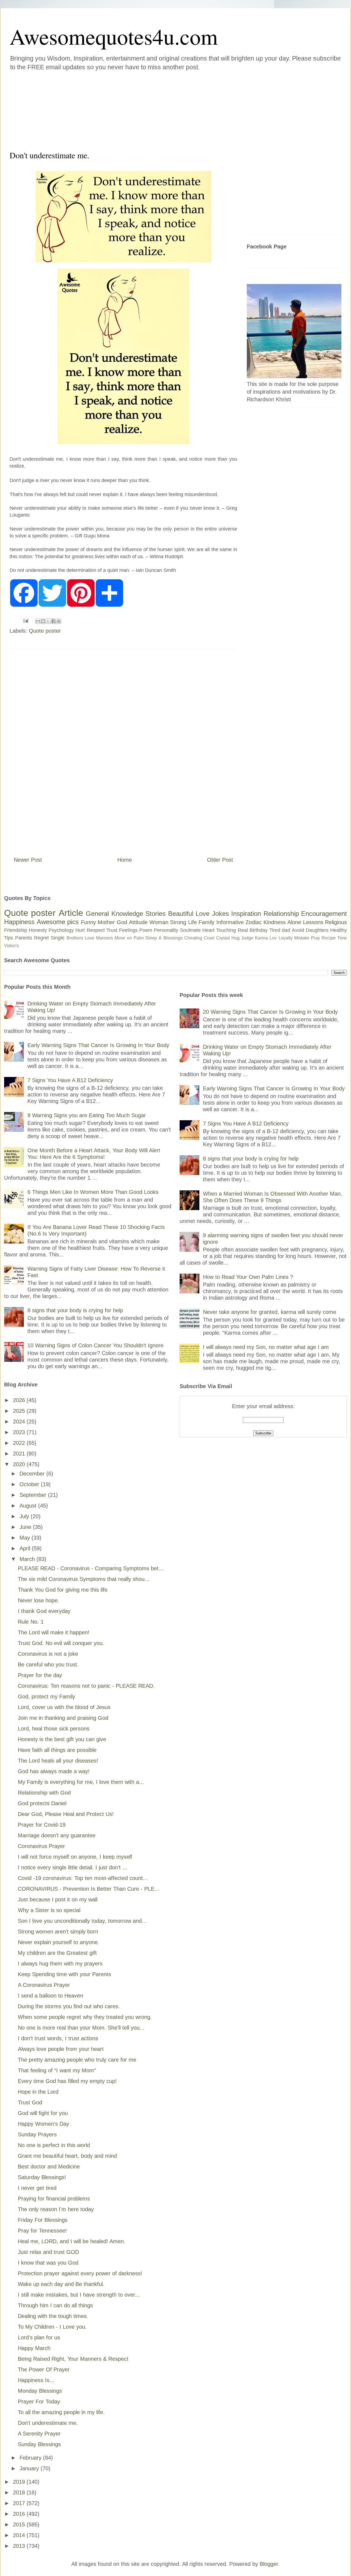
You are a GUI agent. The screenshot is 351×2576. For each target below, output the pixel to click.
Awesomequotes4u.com (114, 36)
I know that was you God (48, 2263)
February (31, 2458)
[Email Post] (25, 620)
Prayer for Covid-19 (42, 1825)
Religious (336, 922)
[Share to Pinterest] (59, 621)
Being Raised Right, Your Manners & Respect (73, 2359)
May (26, 1538)
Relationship (281, 914)
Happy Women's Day (43, 2124)
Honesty (38, 930)
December (33, 1474)
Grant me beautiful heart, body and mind (67, 2156)
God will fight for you (43, 2113)
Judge (247, 938)
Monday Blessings (40, 2391)
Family (206, 922)
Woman (159, 922)
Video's (11, 946)
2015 (20, 2525)
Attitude (138, 922)
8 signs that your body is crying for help (75, 1310)
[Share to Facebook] (53, 621)
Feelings (128, 930)
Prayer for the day (40, 1675)
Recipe (329, 938)
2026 (20, 1400)
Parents (24, 938)
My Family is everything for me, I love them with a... (81, 1782)
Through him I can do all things (55, 2305)
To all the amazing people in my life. (61, 2412)
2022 (20, 1443)
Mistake (302, 938)
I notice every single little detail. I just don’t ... (73, 1867)
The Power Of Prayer (44, 2369)
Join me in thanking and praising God (63, 1718)
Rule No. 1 (31, 1622)
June (26, 1527)
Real (243, 930)
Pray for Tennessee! (42, 2231)
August (29, 1506)
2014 (20, 2535)
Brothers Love (80, 938)
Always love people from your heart (61, 2049)
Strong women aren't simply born (58, 1932)
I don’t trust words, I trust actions (58, 2038)
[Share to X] (48, 621)
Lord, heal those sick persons (54, 1729)
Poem (146, 930)
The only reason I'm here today (56, 2209)
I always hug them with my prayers (60, 1964)
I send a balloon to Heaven (50, 1996)
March (28, 1559)
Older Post (220, 860)
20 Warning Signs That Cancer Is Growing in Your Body (270, 1012)
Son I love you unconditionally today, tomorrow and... (82, 1921)
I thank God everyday (44, 1611)
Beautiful (181, 914)
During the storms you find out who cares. (69, 2006)
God (122, 922)
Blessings (173, 938)
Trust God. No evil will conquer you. (61, 1643)
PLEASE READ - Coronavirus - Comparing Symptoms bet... (91, 1568)
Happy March (34, 2348)
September (34, 1495)
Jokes (220, 914)
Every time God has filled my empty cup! (67, 2081)
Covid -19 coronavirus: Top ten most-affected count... (83, 1878)
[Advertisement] (143, 109)
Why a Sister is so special (49, 1910)
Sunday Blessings (39, 2444)
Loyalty (286, 938)
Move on (123, 938)
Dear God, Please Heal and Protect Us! (66, 1814)
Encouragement (324, 914)
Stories (155, 914)
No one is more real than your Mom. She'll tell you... (81, 2028)
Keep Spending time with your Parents (64, 1974)
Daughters (317, 930)
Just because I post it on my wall (58, 1899)
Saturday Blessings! (42, 2177)
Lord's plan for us (39, 2337)
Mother (106, 922)
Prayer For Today (39, 2402)
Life (193, 922)
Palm (139, 938)
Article (71, 913)
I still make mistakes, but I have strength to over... (79, 2295)
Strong (178, 922)
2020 (20, 1464)
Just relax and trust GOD (48, 2252)
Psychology (61, 930)
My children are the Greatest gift (57, 1953)
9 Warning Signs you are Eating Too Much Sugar (87, 1115)
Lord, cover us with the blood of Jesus (64, 1707)
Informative (230, 922)
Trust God (30, 2102)
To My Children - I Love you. (52, 2327)
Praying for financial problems (54, 2199)
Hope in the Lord (38, 2092)
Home (125, 860)
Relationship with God (44, 1793)
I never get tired (37, 2188)
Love (203, 914)
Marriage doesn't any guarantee (57, 1835)
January (30, 2468)
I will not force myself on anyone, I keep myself (75, 1857)
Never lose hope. (39, 1600)
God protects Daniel (42, 1803)
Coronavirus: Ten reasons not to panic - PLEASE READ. (86, 1686)
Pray (315, 938)
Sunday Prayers (37, 2134)
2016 (20, 2514)
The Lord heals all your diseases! (58, 1761)
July (25, 1516)
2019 (20, 2482)
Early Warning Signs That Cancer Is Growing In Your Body (98, 1045)
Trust (112, 930)
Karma (261, 938)
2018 (20, 2492)
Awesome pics (58, 922)
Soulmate (190, 930)
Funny (88, 922)
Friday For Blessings (43, 2220)
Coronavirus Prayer (41, 1846)
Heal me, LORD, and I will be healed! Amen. (72, 2241)
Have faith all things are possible (57, 1750)
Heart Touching (219, 930)
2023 (20, 1432)
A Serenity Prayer (39, 2434)
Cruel (209, 938)
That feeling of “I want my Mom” (57, 2070)
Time (342, 938)
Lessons (313, 922)
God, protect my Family (46, 1697)
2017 (20, 2503)
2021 (20, 1454)
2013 (20, 2546)
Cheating (193, 938)
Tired (275, 930)
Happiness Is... (36, 2380)
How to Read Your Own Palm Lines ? (248, 1277)
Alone (294, 922)
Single (58, 938)
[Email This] (38, 621)
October (30, 1484)
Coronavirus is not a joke (48, 1654)
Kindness (275, 922)
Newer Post (28, 860)
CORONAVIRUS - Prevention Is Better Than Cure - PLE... (89, 1889)
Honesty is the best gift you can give (62, 1739)
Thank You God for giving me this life (63, 1590)
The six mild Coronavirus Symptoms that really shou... (84, 1579)
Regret (41, 938)
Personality (166, 930)
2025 (20, 1411)
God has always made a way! (54, 1771)
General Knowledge (114, 914)
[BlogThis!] (43, 621)
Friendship (16, 930)
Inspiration (246, 914)
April (26, 1548)
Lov (273, 938)
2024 (20, 1422)
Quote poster (45, 631)
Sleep (151, 938)
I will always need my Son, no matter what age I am (266, 1347)
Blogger (269, 2564)
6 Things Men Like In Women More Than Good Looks (93, 1192)
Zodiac (254, 922)
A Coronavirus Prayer (44, 1985)
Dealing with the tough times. (53, 2316)
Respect (96, 930)
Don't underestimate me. (48, 2423)
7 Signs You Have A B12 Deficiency (70, 1080)
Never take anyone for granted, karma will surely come (270, 1312)
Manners (104, 938)
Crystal (223, 938)
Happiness (19, 922)
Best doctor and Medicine (49, 2167)
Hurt (80, 930)
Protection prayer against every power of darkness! (80, 2273)
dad (286, 930)
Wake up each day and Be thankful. (61, 2284)
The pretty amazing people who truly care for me (77, 2060)
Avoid (298, 930)
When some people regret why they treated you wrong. (85, 2017)
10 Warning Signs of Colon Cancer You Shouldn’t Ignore (95, 1345)
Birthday (259, 930)
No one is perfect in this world (54, 2145)
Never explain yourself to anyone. (59, 1942)
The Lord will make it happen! (54, 1632)
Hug (236, 938)
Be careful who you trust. (48, 1664)
